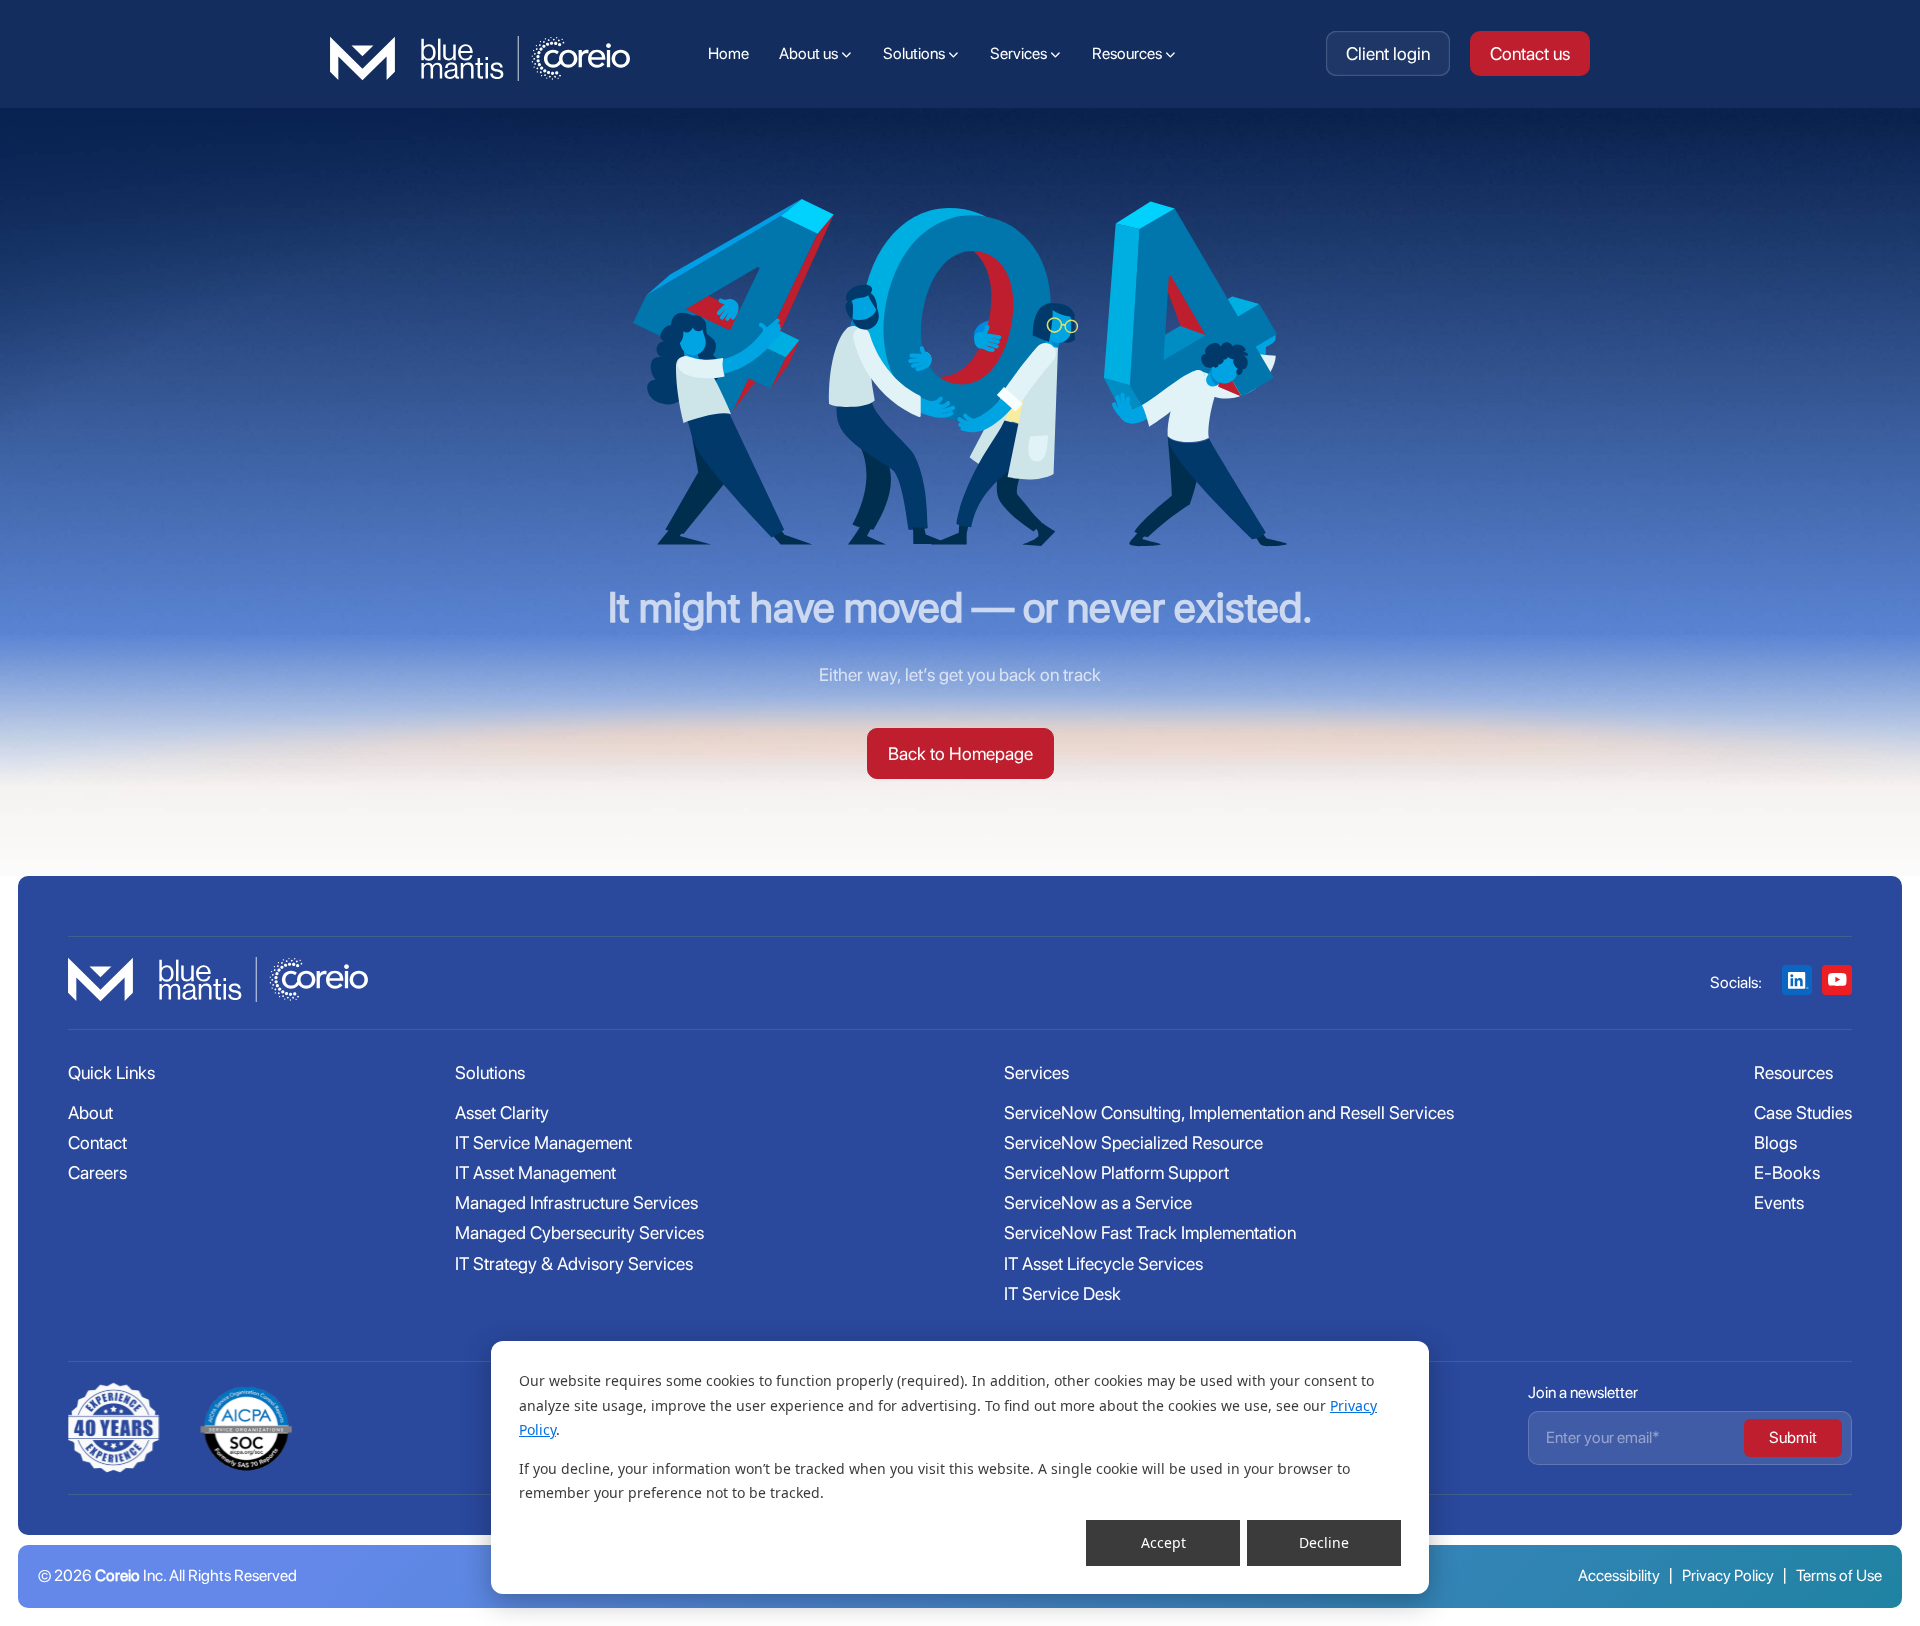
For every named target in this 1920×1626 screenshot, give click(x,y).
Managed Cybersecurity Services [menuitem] (579, 1232)
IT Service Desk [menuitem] (1062, 1293)
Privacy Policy (1728, 1575)
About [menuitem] (90, 1112)
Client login (1388, 53)
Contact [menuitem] (97, 1142)
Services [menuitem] (1018, 53)
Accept (1163, 1542)
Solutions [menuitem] (914, 53)
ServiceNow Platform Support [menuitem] (1116, 1172)
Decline (1324, 1542)
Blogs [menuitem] (1775, 1142)
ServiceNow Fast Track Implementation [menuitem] (1150, 1232)
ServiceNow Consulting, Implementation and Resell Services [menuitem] (1229, 1112)
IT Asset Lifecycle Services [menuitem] (1103, 1263)
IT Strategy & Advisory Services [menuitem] (574, 1263)
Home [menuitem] (728, 53)
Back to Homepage (960, 753)
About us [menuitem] (808, 53)
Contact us (1530, 53)
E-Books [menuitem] (1787, 1172)
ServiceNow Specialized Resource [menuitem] (1133, 1142)
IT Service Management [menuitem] (543, 1142)
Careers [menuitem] (97, 1172)
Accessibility (1619, 1575)
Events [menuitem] (1779, 1202)
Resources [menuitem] (1127, 53)
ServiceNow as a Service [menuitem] (1098, 1202)
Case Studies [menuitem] (1803, 1112)
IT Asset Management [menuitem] (535, 1172)
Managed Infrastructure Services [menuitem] (576, 1202)
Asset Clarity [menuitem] (502, 1112)
